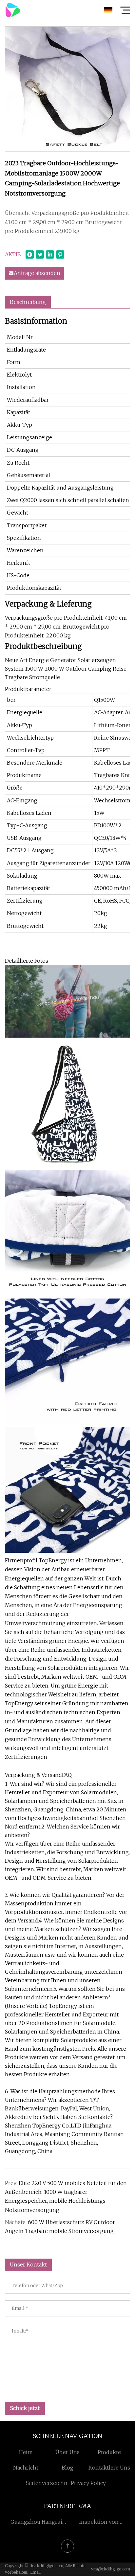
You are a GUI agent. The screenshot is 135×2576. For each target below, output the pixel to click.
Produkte (109, 2452)
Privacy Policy (88, 2483)
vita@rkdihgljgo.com (111, 2569)
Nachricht (26, 2468)
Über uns (67, 2452)
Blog (67, 2468)
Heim (26, 2452)
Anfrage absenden (37, 273)
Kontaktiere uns (109, 2468)
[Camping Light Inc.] (13, 10)
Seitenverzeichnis (49, 2483)
